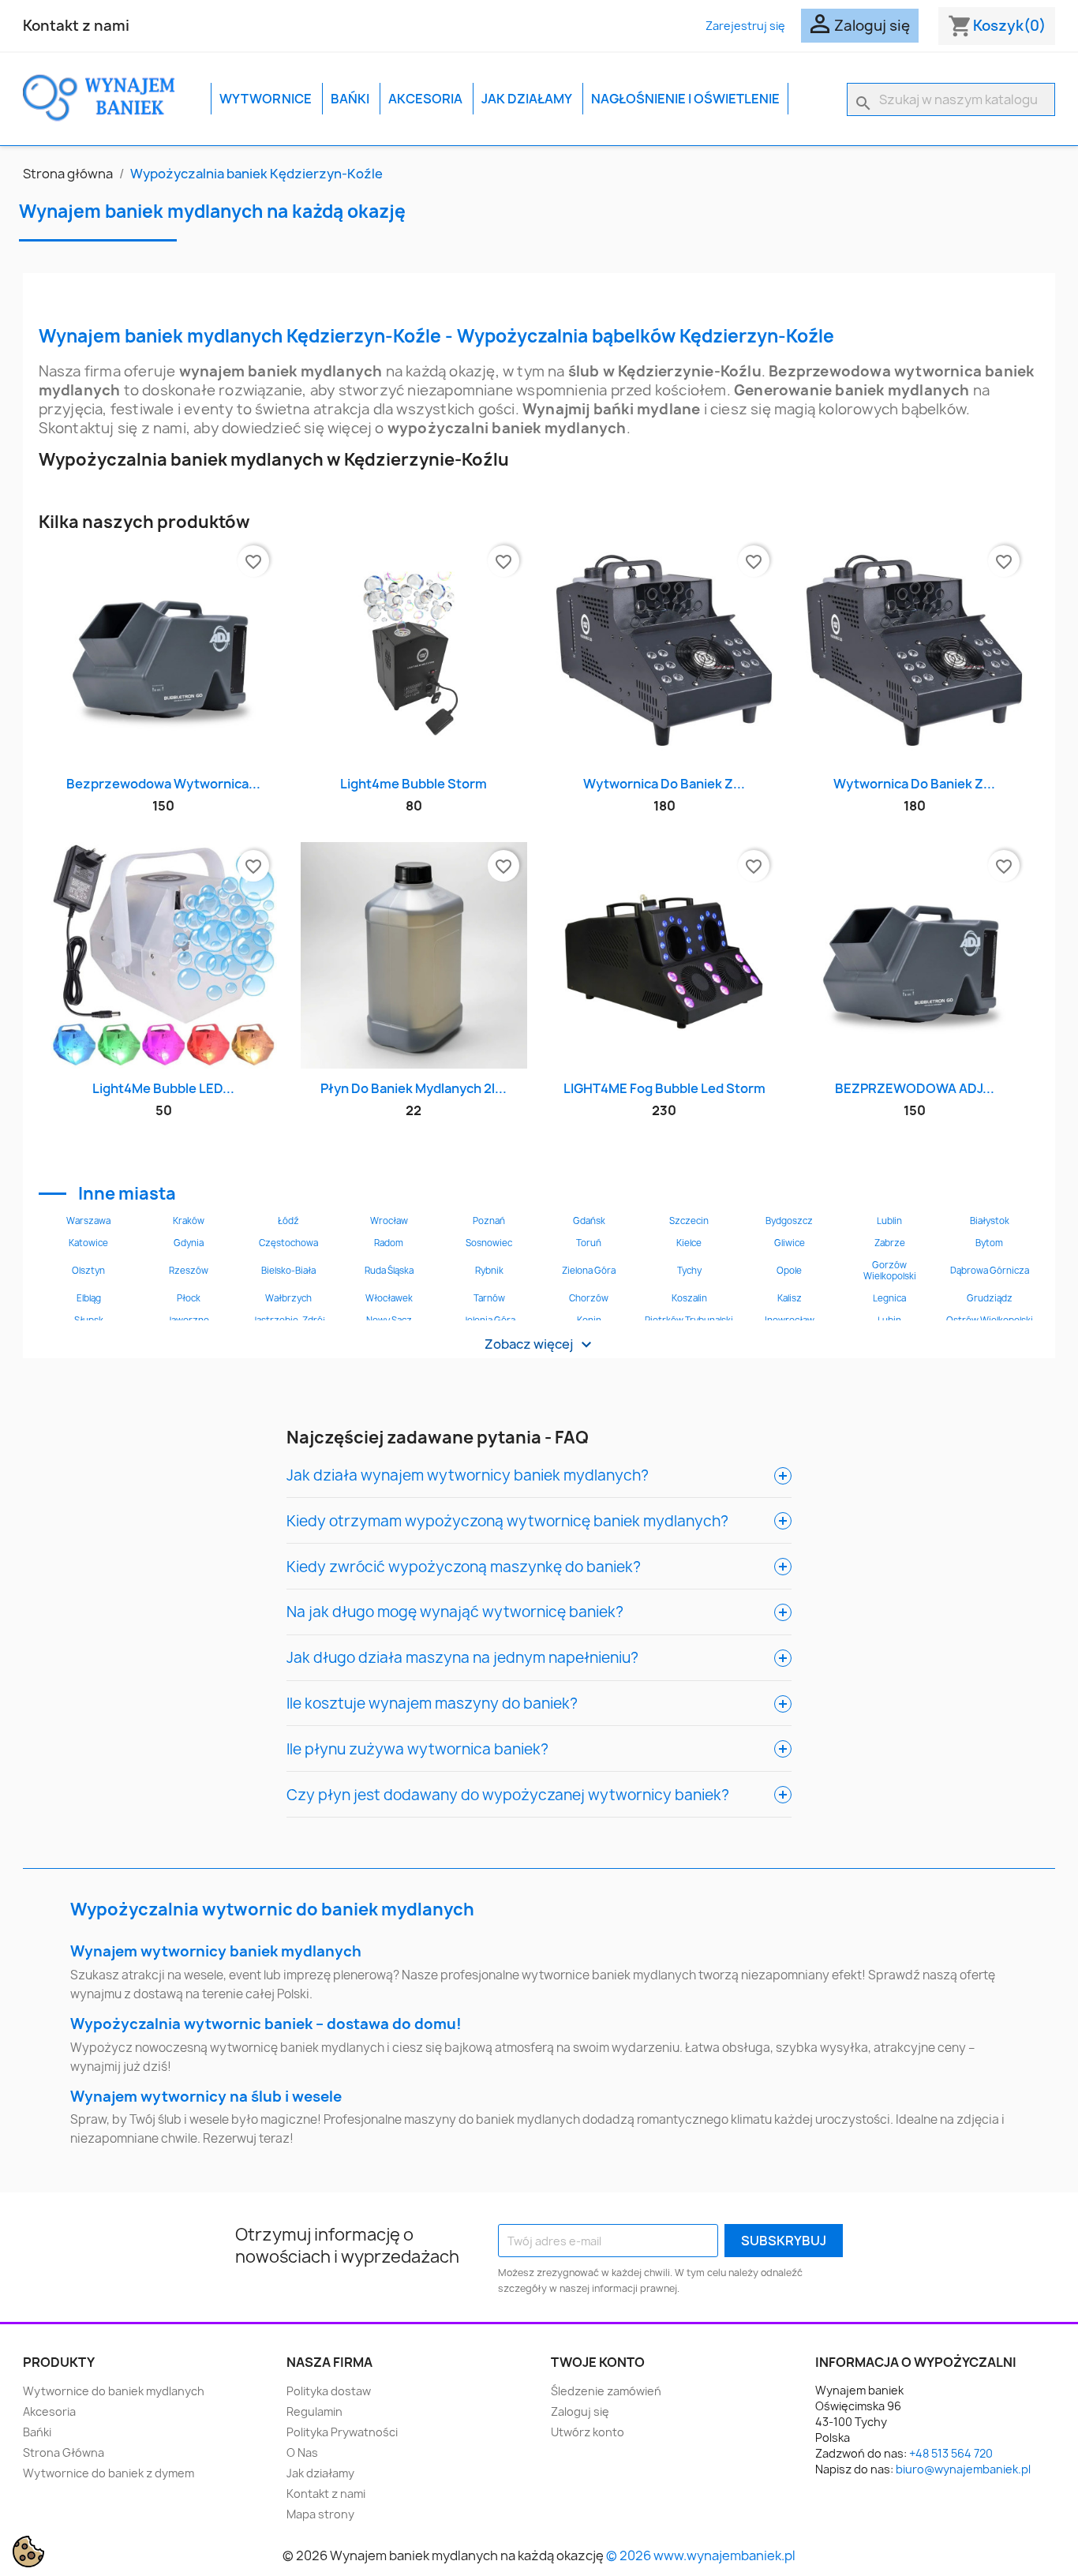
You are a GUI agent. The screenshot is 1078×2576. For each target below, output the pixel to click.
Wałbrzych (288, 1298)
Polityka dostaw (329, 2391)
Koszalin (689, 1298)
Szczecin (689, 1221)
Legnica (889, 1298)
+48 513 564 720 (951, 2453)
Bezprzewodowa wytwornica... (163, 784)
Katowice (88, 1243)
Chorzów (589, 1298)
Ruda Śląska (389, 1271)
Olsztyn (88, 1271)
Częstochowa (288, 1243)
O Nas (302, 2452)
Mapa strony (320, 2514)
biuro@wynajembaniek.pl (963, 2469)
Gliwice (790, 1243)
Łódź (288, 1221)
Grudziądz (990, 1298)
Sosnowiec (489, 1243)
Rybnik (489, 1271)
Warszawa (88, 1221)
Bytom (989, 1243)
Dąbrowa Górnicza (990, 1271)
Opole (789, 1271)
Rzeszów (189, 1271)
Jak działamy (527, 99)
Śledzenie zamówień (606, 2391)
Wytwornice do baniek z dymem (109, 2473)
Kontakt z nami (76, 26)
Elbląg (89, 1298)
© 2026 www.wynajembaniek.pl (701, 2555)
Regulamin (314, 2411)
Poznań (489, 1221)
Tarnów (489, 1298)
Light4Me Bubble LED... (163, 1088)
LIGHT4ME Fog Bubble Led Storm (664, 1088)
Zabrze (890, 1243)
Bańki (350, 99)
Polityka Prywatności (342, 2432)
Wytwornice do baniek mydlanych (114, 2391)
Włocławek (389, 1298)
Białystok (990, 1221)
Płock (189, 1298)
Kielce (689, 1243)
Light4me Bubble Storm (414, 784)
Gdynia (189, 1243)
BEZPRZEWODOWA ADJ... (915, 1088)
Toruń (589, 1243)
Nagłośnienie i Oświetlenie (685, 99)
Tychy (689, 1271)
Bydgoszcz (789, 1221)
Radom (389, 1243)
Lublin (889, 1221)
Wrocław (389, 1221)
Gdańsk (589, 1221)
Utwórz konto (588, 2432)
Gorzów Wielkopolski (890, 1271)
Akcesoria (425, 99)
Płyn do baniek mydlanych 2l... (414, 1088)
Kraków (189, 1221)
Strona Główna (64, 2452)
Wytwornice (266, 99)
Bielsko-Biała (288, 1271)
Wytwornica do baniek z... (664, 784)
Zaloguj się (580, 2411)
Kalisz (790, 1298)
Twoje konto (598, 2362)
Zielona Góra (589, 1271)
